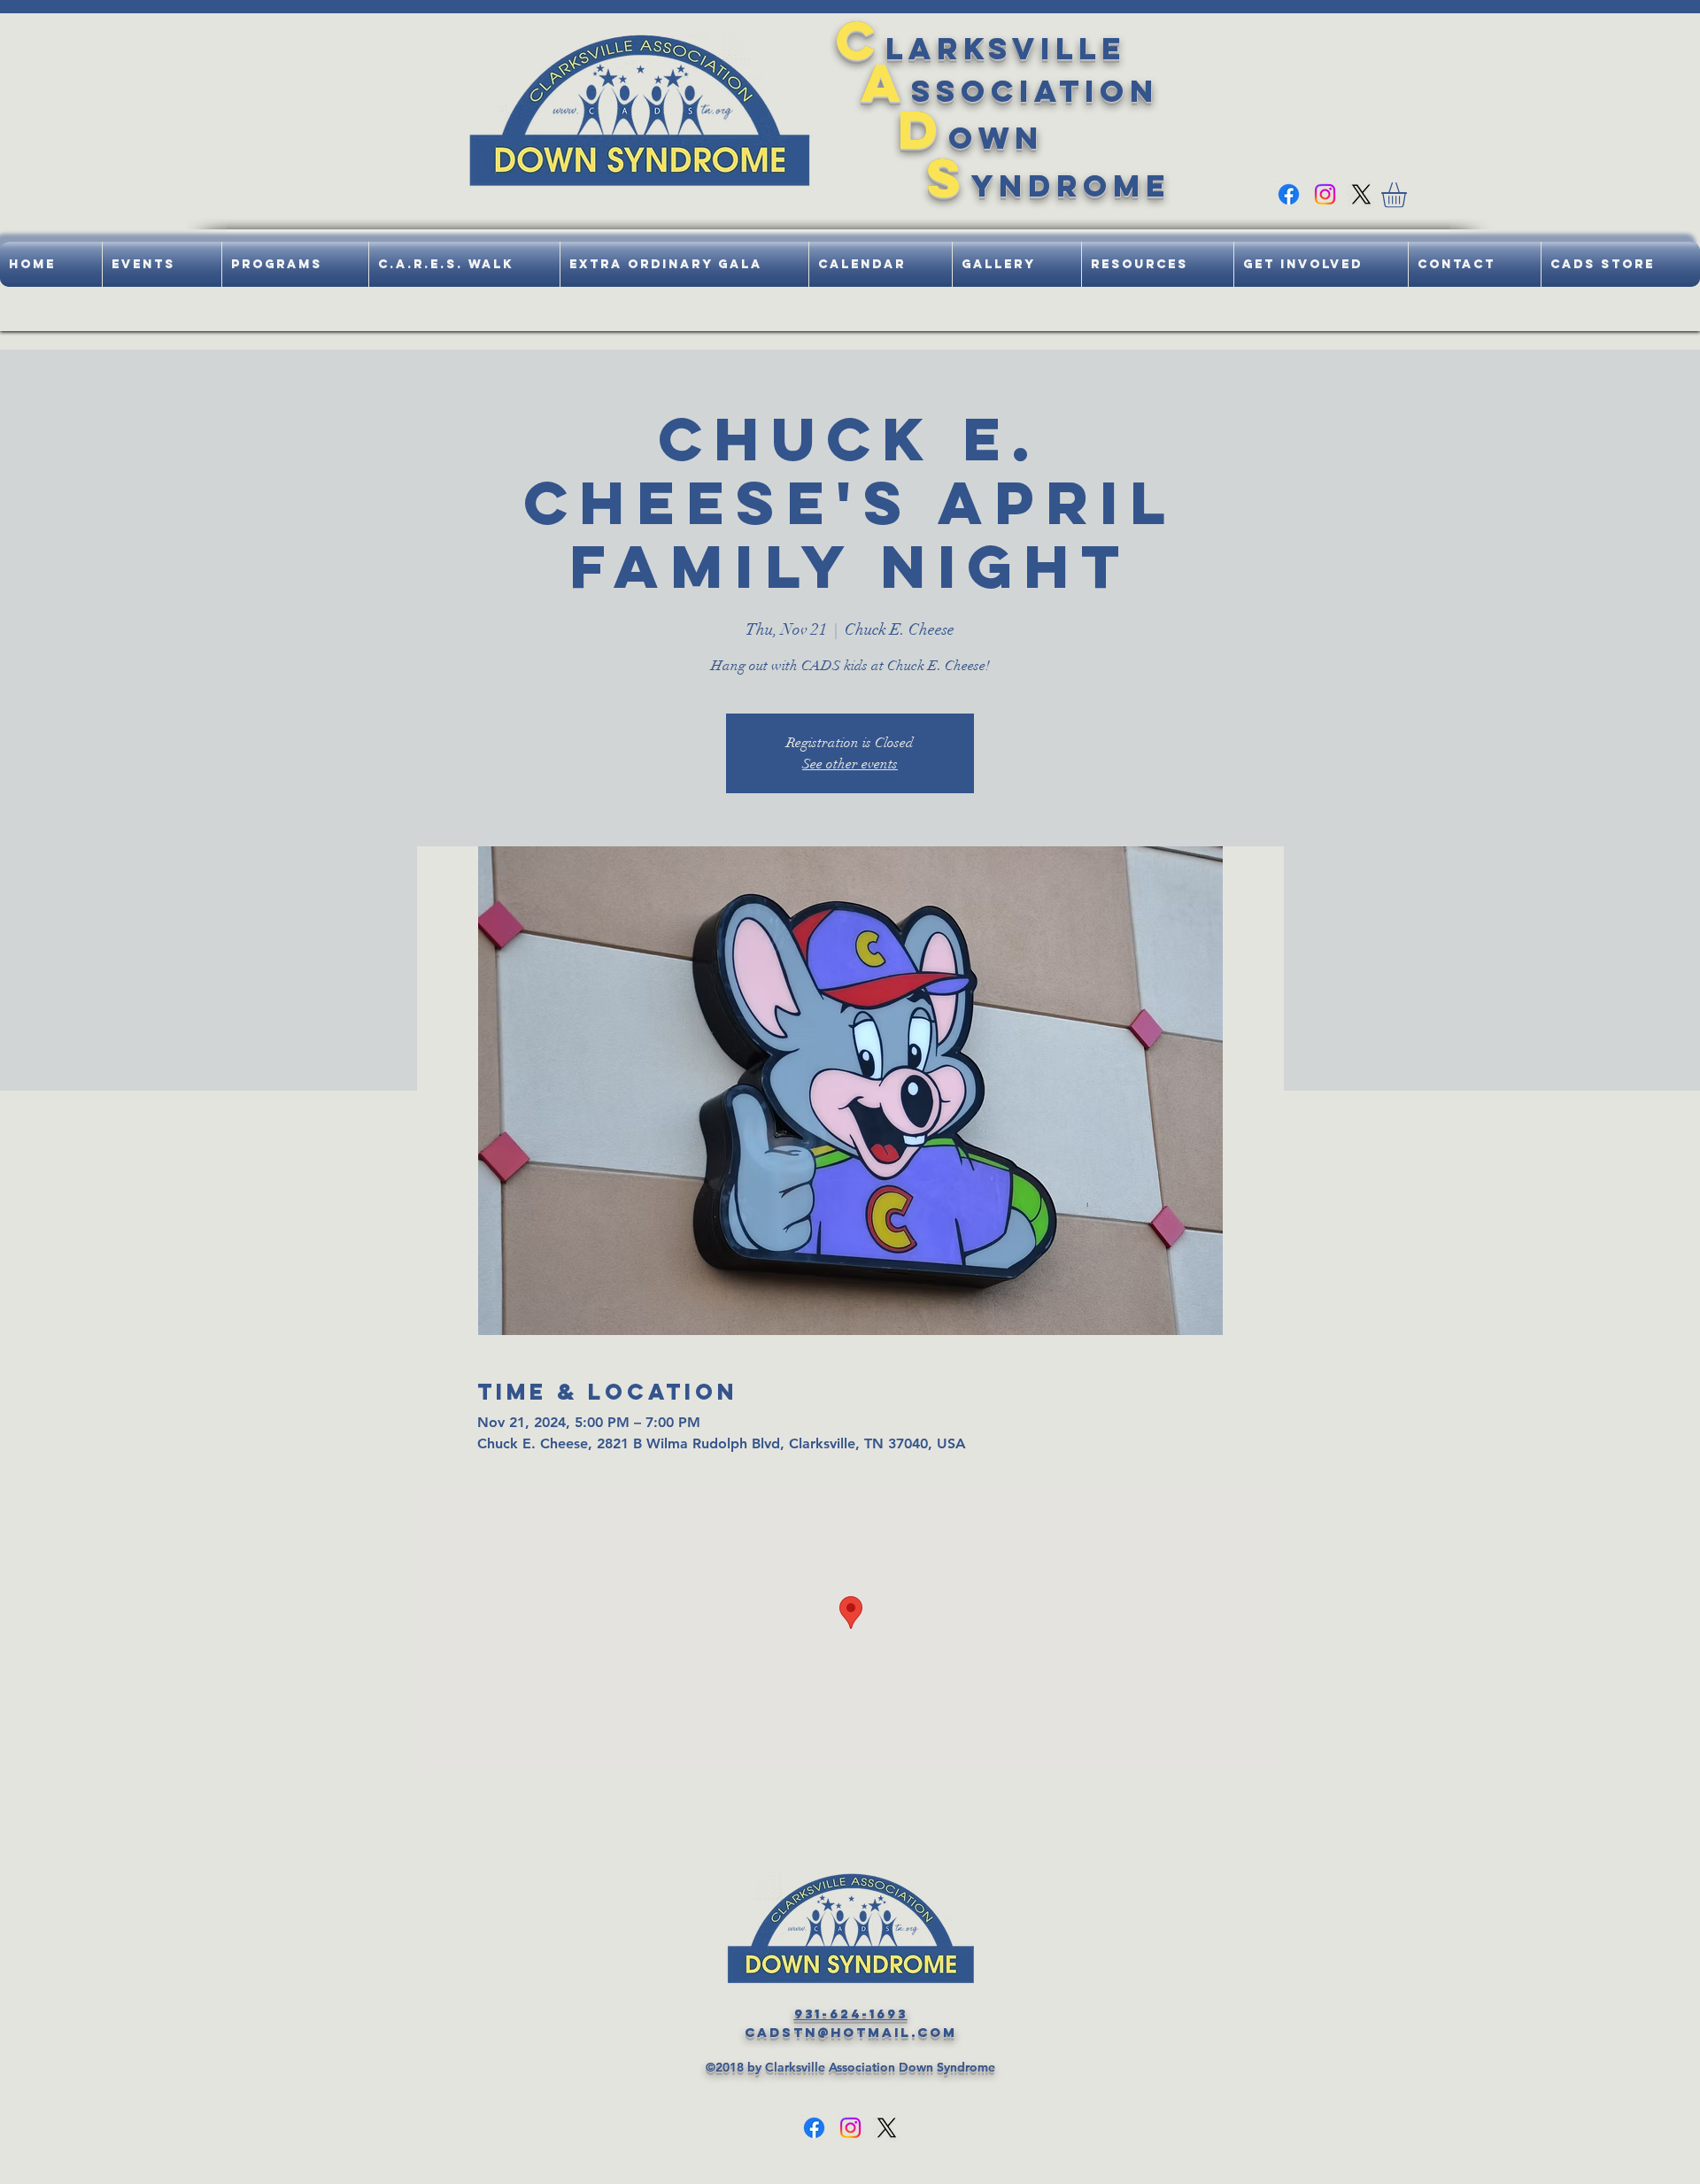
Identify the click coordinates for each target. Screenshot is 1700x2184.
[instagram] (1325, 194)
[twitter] (1361, 194)
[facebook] (1289, 194)
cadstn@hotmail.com (851, 2032)
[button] (1409, 195)
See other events (850, 764)
